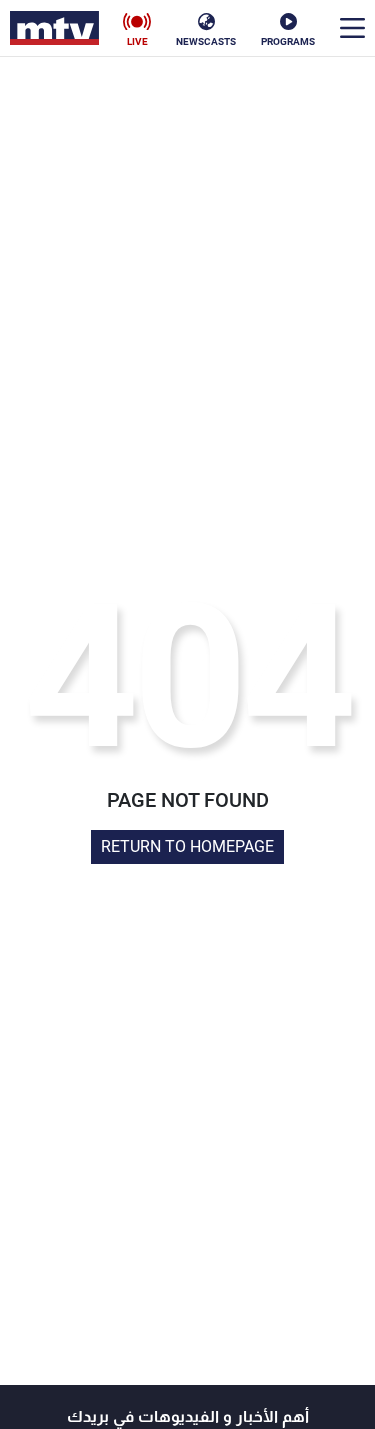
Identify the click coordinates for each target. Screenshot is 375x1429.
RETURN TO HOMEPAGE (187, 846)
